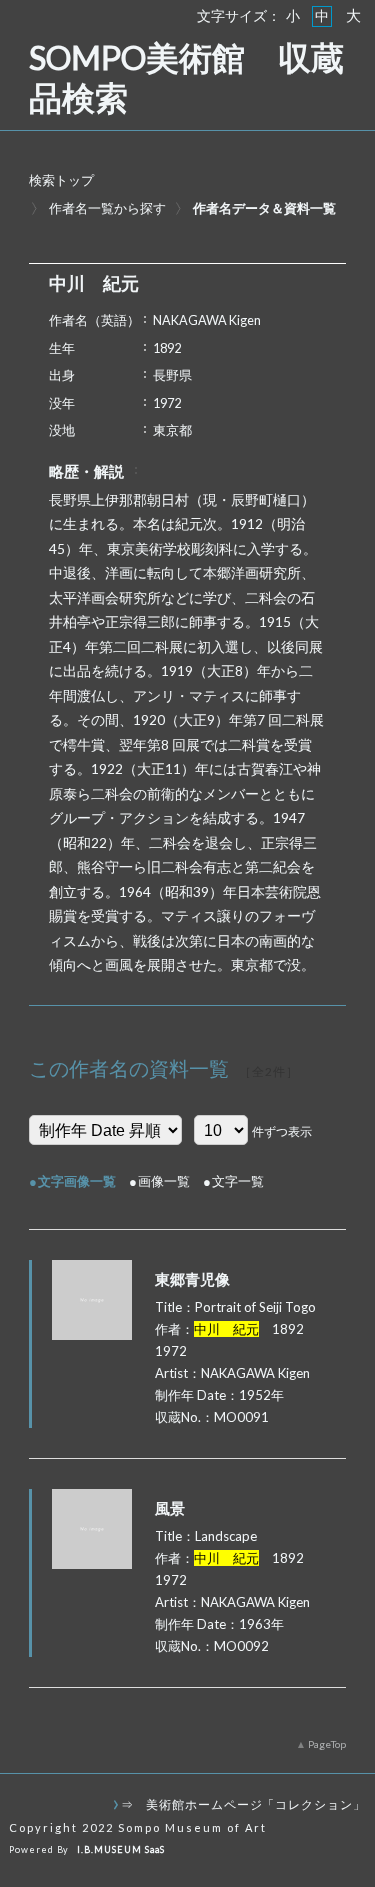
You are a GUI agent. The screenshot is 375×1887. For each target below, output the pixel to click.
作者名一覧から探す (107, 208)
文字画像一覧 (77, 1181)
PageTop (327, 1744)
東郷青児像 (192, 1279)
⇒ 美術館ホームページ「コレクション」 (243, 1804)
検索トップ (61, 180)
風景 (170, 1508)
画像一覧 (164, 1181)
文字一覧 (238, 1181)
